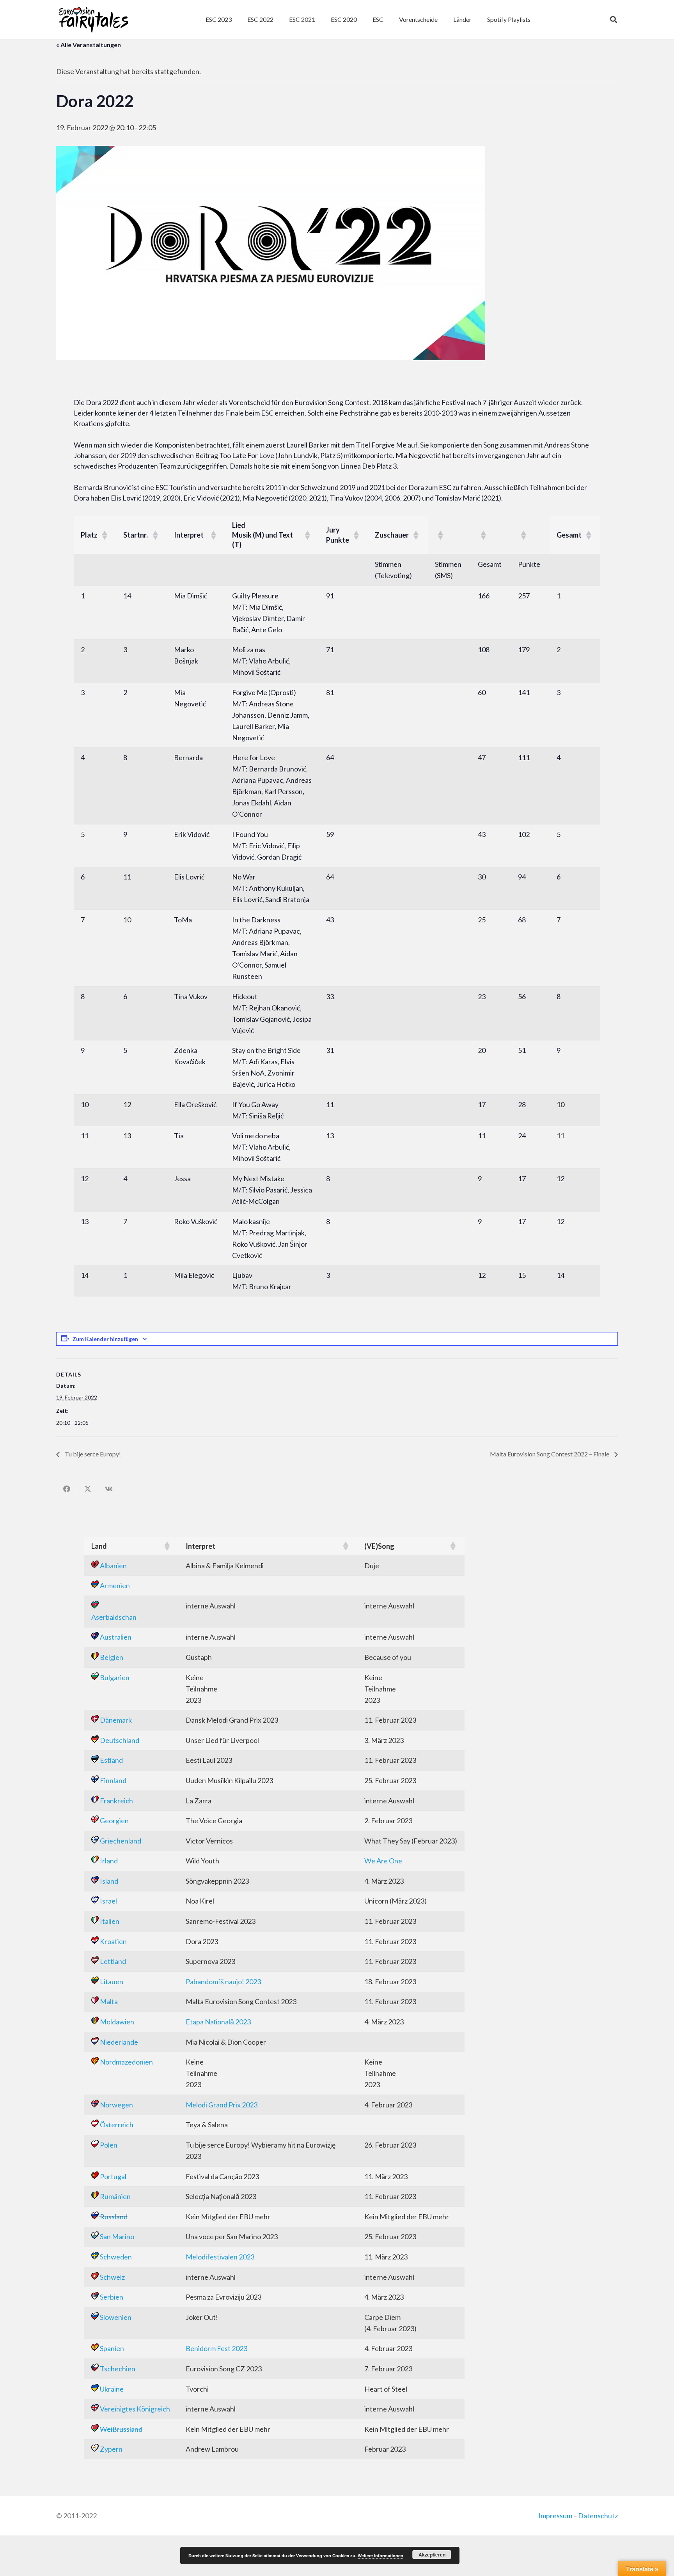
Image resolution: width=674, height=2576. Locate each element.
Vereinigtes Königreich (135, 2409)
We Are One (383, 1861)
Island (109, 1881)
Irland (109, 1861)
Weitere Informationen (380, 2556)
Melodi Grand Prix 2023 (222, 2105)
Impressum (555, 2516)
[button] (387, 19)
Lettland (113, 1961)
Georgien (114, 1821)
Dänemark (116, 1720)
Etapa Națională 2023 (218, 2022)
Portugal (113, 2176)
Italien (110, 1921)
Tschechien (118, 2369)
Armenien (115, 1585)
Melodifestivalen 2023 (220, 2257)
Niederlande (119, 2042)
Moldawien (117, 2022)
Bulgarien (115, 1677)
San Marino (117, 2236)
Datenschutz (598, 2516)
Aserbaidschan (114, 1617)
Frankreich (116, 1801)
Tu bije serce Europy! (92, 1454)
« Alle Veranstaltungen (89, 45)
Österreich (117, 2125)
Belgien (112, 1657)
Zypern (111, 2449)
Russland (114, 2217)
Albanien (113, 1566)
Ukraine (112, 2389)
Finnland (113, 1780)
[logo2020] (93, 19)
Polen (109, 2145)
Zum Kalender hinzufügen (105, 1339)
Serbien (112, 2297)
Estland (111, 1760)
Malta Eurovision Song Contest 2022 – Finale (550, 1454)
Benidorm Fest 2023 (216, 2348)
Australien (116, 1637)
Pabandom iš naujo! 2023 (223, 1982)
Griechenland (121, 1841)
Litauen (112, 1982)
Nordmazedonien (126, 2062)
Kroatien (113, 1941)
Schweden (116, 2257)
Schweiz (112, 2277)
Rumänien (115, 2196)
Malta (109, 2001)
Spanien (112, 2348)
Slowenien (116, 2317)
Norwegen (116, 2105)
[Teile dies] (67, 1489)
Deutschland (120, 1740)
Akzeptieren (432, 2555)
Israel (108, 1901)
